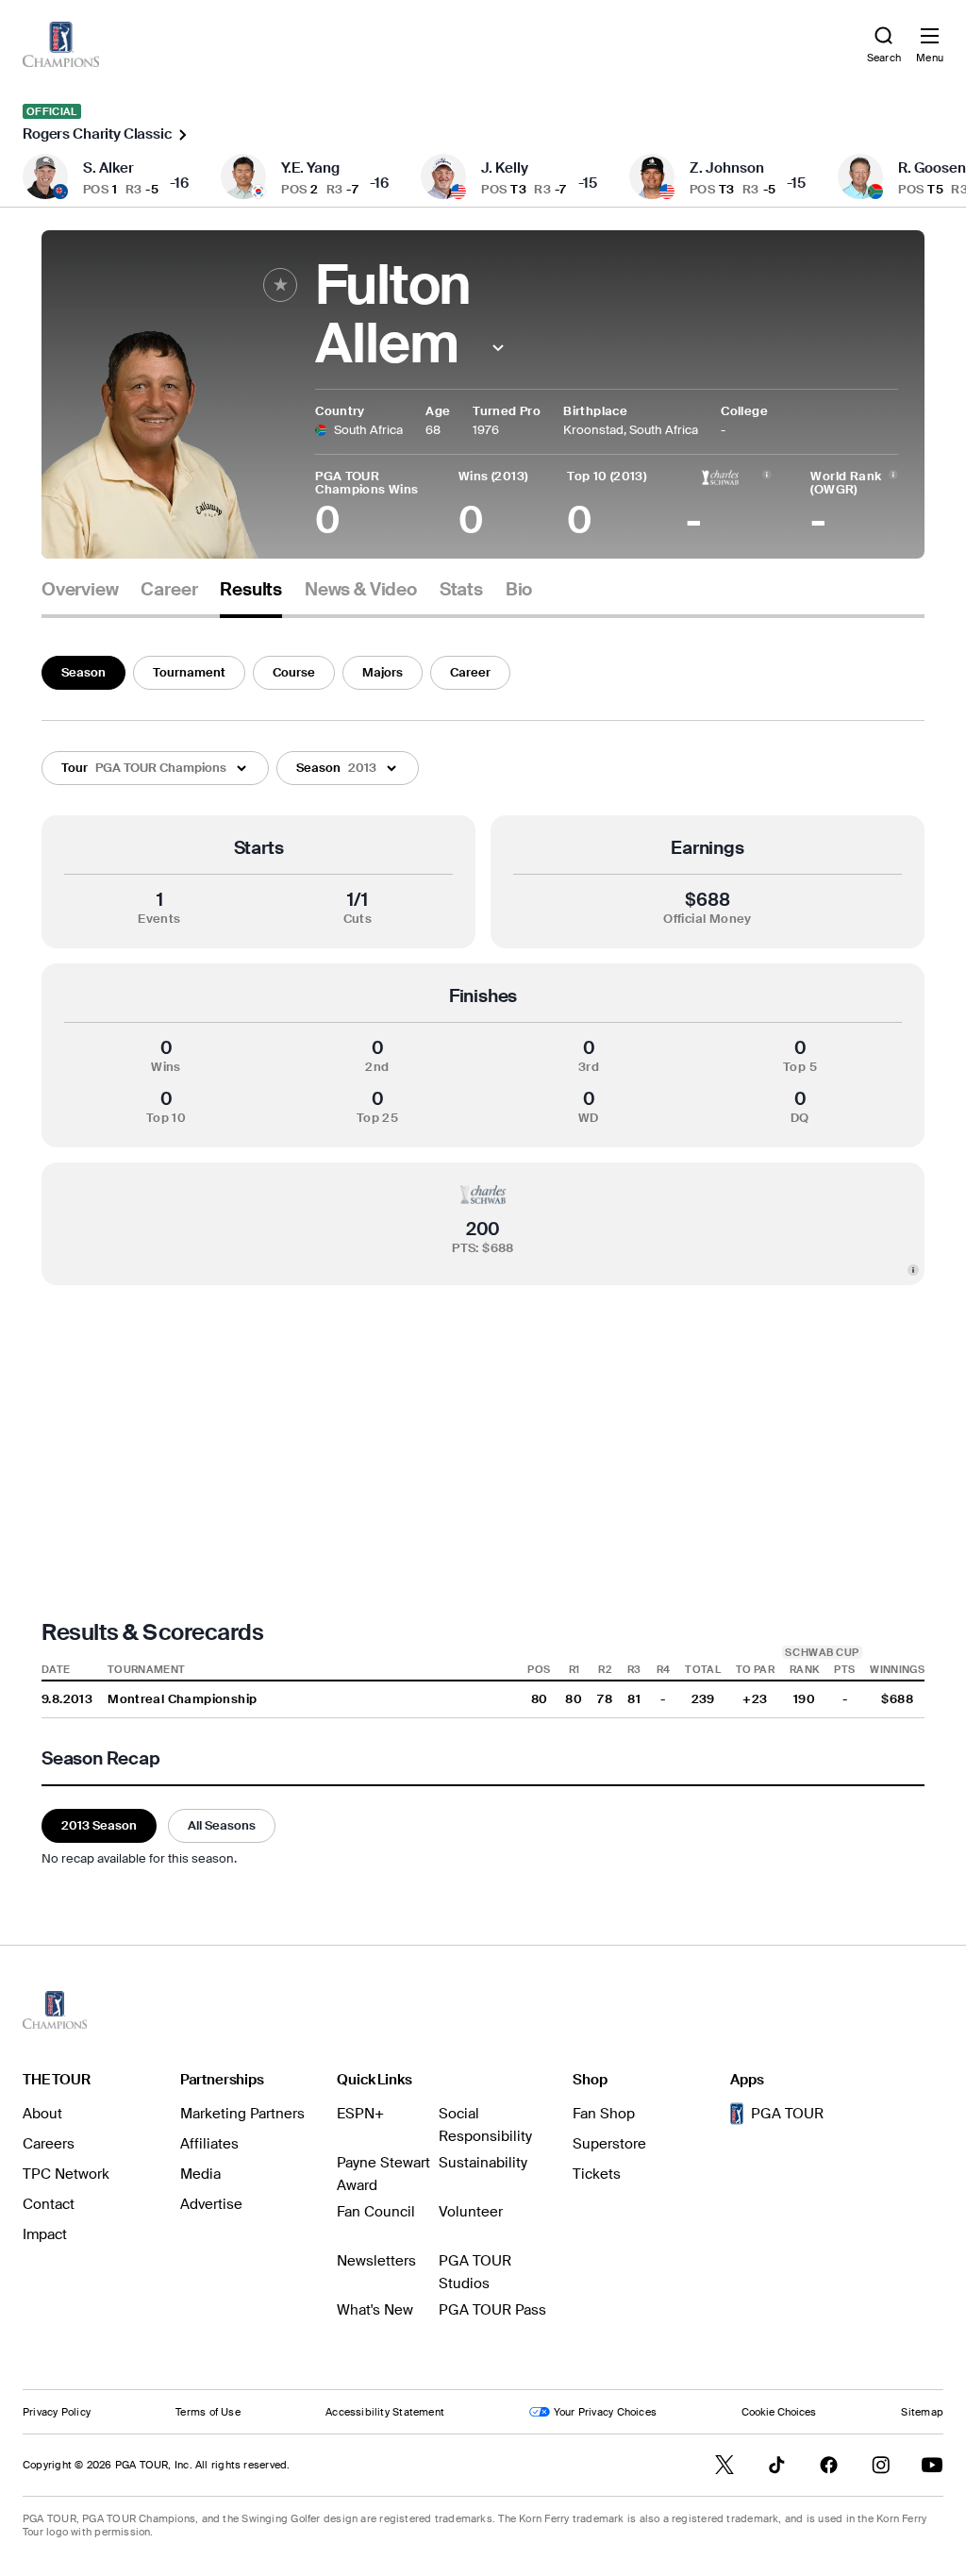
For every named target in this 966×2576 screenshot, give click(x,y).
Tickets (597, 2174)
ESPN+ (360, 2114)
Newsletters (376, 2261)
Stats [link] (461, 590)
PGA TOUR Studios (475, 2272)
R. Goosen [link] (932, 168)
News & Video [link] (361, 590)
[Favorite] (280, 285)
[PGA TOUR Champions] (55, 2010)
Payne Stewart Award (383, 2174)
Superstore (609, 2144)
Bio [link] (519, 590)
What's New (375, 2310)
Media (200, 2174)
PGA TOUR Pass (492, 2310)
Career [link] (169, 590)
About (42, 2114)
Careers (49, 2144)
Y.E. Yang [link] (310, 168)
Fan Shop (604, 2114)
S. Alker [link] (108, 168)
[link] (61, 44)
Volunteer (471, 2212)
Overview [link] (80, 590)
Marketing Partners (242, 2114)
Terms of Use (208, 2412)
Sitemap (922, 2412)
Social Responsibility (485, 2125)
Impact (45, 2234)
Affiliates (209, 2144)
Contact (49, 2204)
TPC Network (66, 2174)
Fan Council (376, 2212)
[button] (498, 348)
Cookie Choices (779, 2412)
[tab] (80, 597)
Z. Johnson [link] (727, 168)
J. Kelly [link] (505, 168)
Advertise (211, 2204)
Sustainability (483, 2163)
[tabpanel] (483, 1258)
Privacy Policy (57, 2412)
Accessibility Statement (385, 2412)
